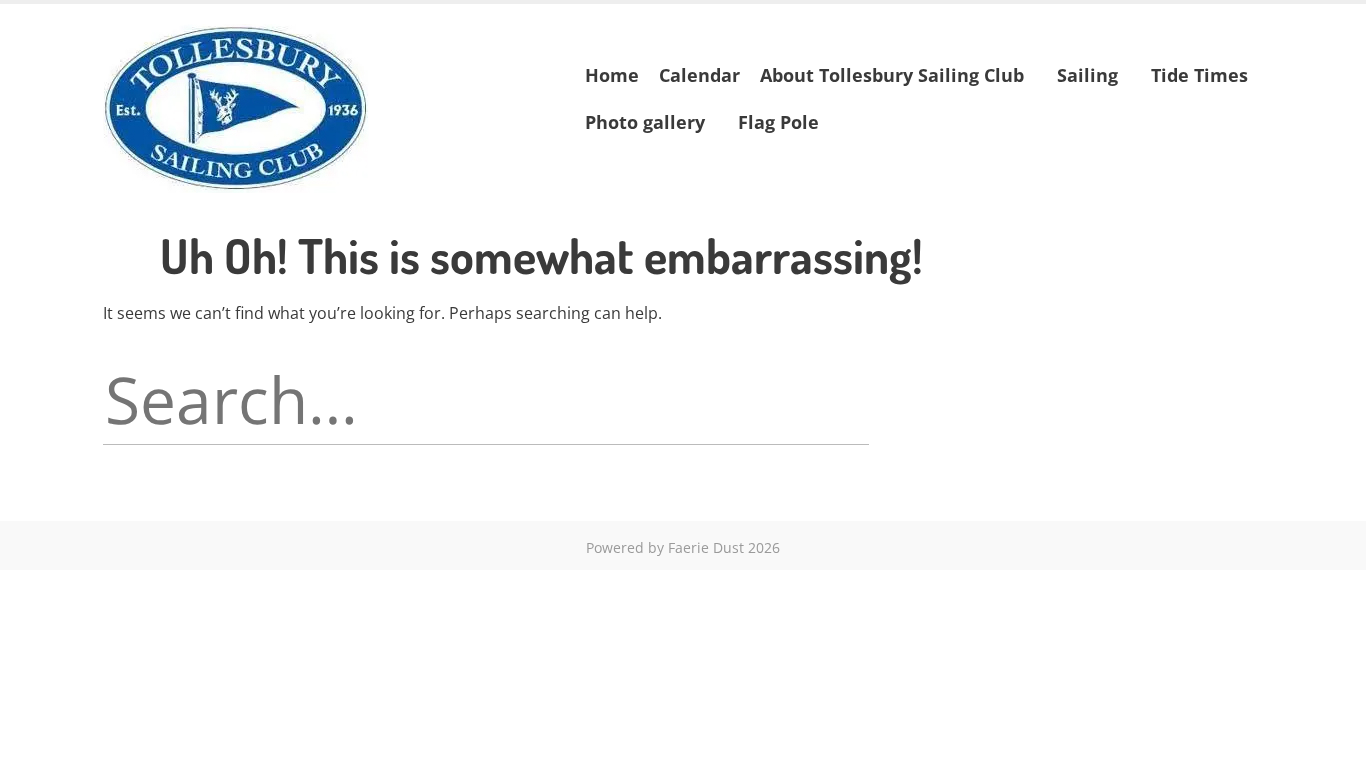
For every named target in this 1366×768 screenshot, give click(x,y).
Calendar (699, 75)
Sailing (1087, 75)
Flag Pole (778, 122)
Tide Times (1199, 75)
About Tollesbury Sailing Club (892, 75)
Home (612, 75)
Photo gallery (645, 122)
